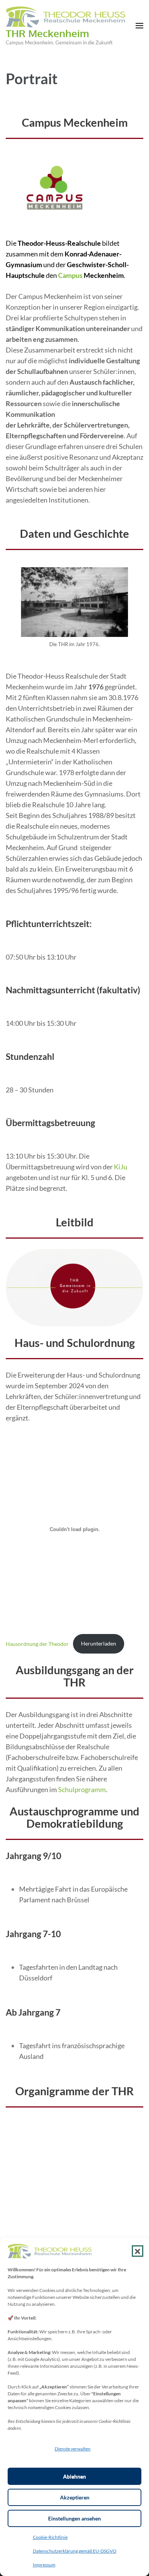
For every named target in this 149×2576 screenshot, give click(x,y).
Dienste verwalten (73, 2449)
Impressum (44, 2565)
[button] (138, 2251)
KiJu (121, 1167)
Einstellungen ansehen (74, 2518)
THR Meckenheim (47, 33)
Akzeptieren (75, 2497)
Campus (70, 275)
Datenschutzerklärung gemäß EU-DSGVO (75, 2551)
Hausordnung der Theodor (37, 1643)
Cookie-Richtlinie (50, 2537)
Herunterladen (99, 1643)
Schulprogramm (82, 1789)
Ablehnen (74, 2476)
